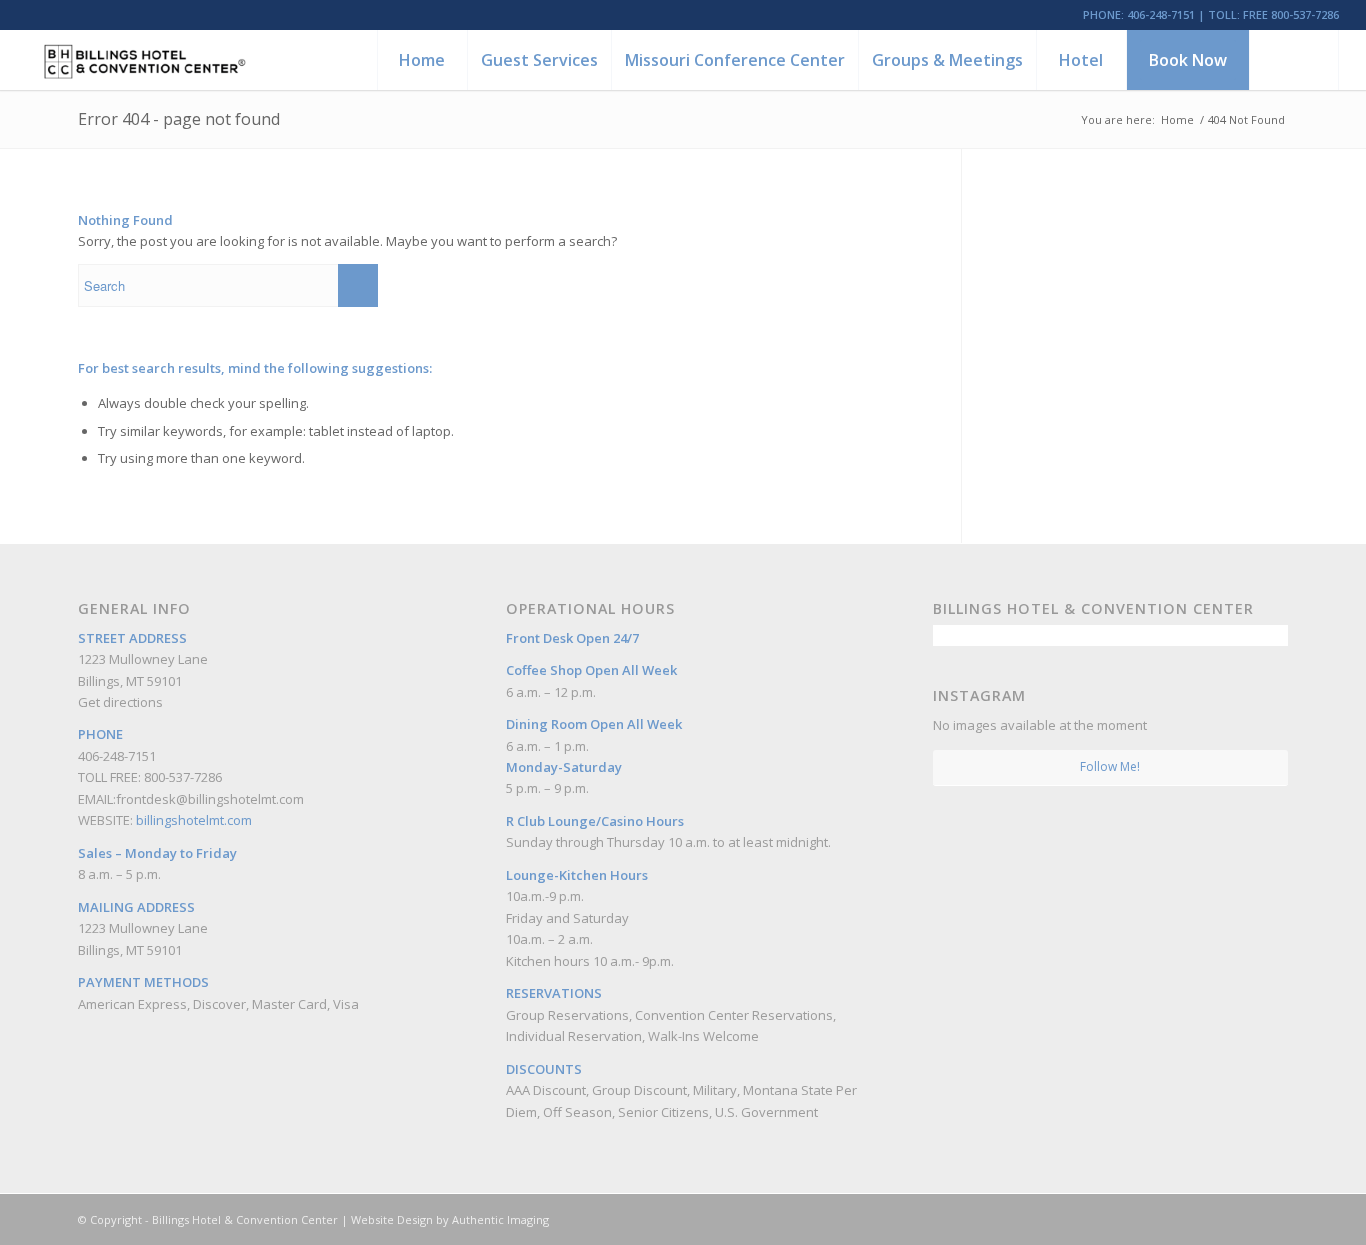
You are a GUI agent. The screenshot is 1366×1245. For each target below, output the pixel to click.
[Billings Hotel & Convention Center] (144, 60)
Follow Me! (1110, 766)
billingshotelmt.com (194, 820)
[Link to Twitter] (1273, 1219)
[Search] (1294, 60)
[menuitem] (422, 60)
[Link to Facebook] (1213, 1219)
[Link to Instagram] (1243, 1219)
